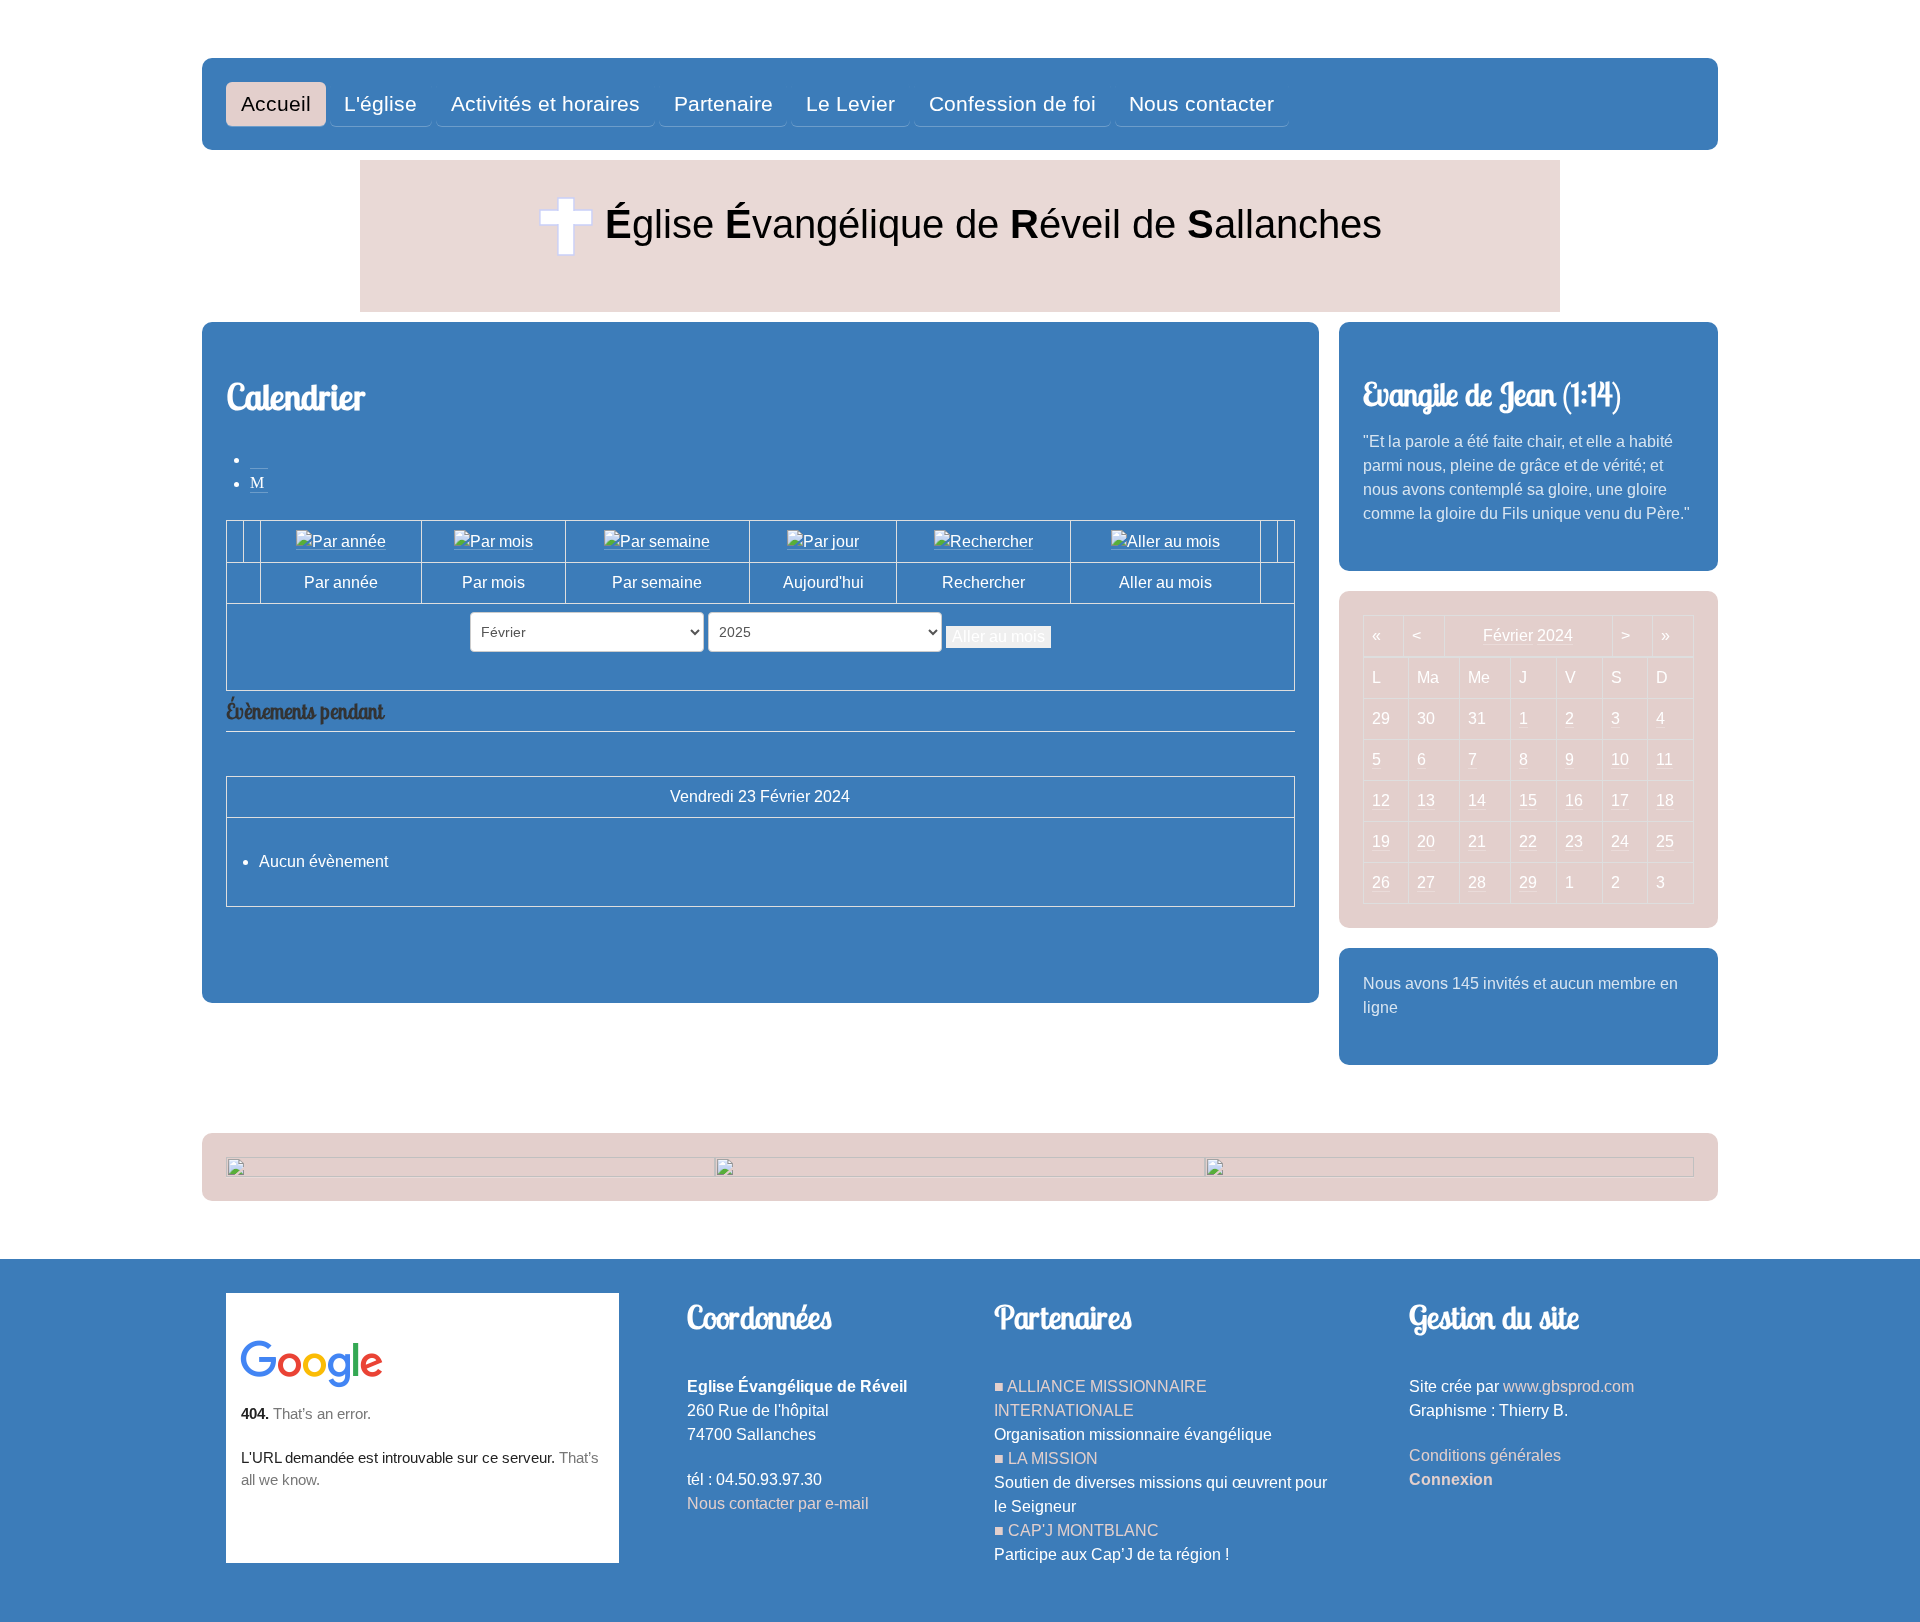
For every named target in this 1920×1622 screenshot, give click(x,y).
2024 (1555, 635)
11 (1664, 759)
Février (1508, 635)
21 (1477, 841)
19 (1381, 841)
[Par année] (341, 540)
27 (1426, 882)
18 (1665, 800)
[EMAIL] (259, 483)
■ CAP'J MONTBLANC (1076, 1530)
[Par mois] (493, 540)
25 (1665, 841)
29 (1528, 882)
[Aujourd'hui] (823, 540)
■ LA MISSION (1046, 1458)
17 (1620, 800)
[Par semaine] (657, 540)
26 (1381, 882)
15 (1528, 800)
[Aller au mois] (1165, 540)
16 (1574, 800)
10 (1620, 759)
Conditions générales (1485, 1455)
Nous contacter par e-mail (778, 1503)
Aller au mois (998, 636)
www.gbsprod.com (1568, 1386)
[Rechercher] (983, 540)
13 (1426, 800)
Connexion (1451, 1479)
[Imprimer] (259, 459)
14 (1477, 800)
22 (1528, 841)
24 (1620, 841)
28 (1477, 882)
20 (1426, 841)
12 (1381, 800)
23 (1574, 841)
